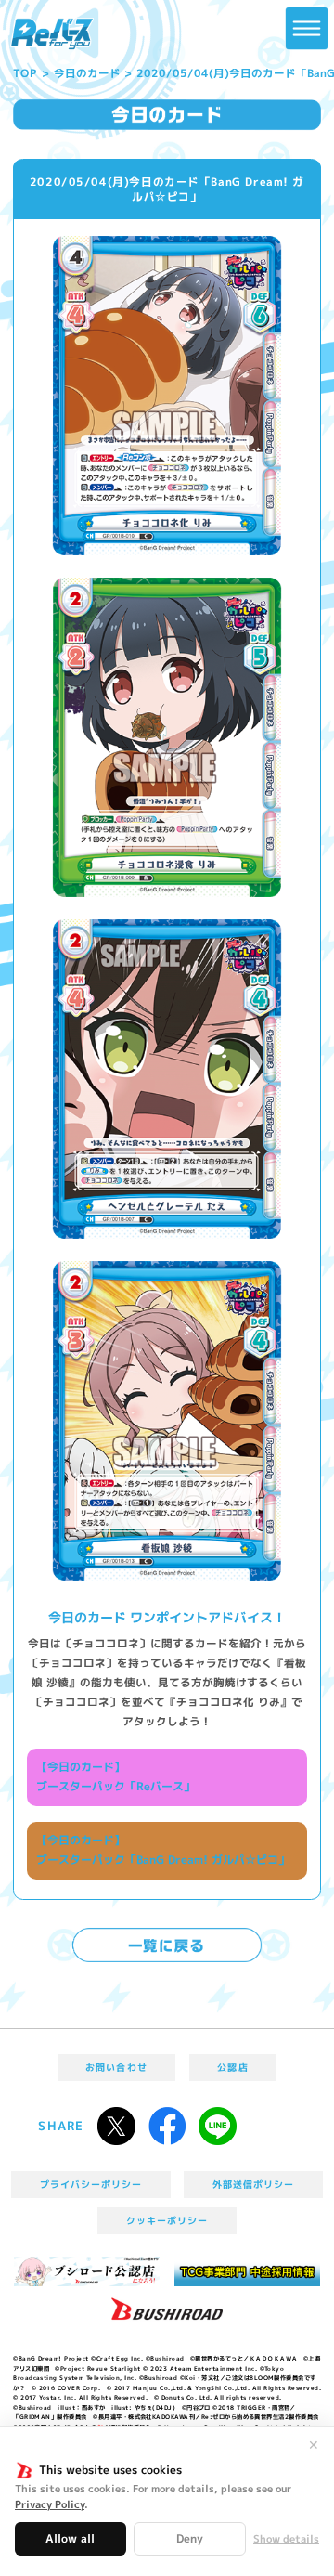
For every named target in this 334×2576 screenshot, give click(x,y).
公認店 (232, 2067)
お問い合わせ (116, 2067)
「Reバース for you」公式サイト (52, 34)
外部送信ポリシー (253, 2184)
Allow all (70, 2538)
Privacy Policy (50, 2504)
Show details (286, 2539)
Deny (190, 2538)
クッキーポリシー (167, 2220)
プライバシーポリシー (91, 2184)
